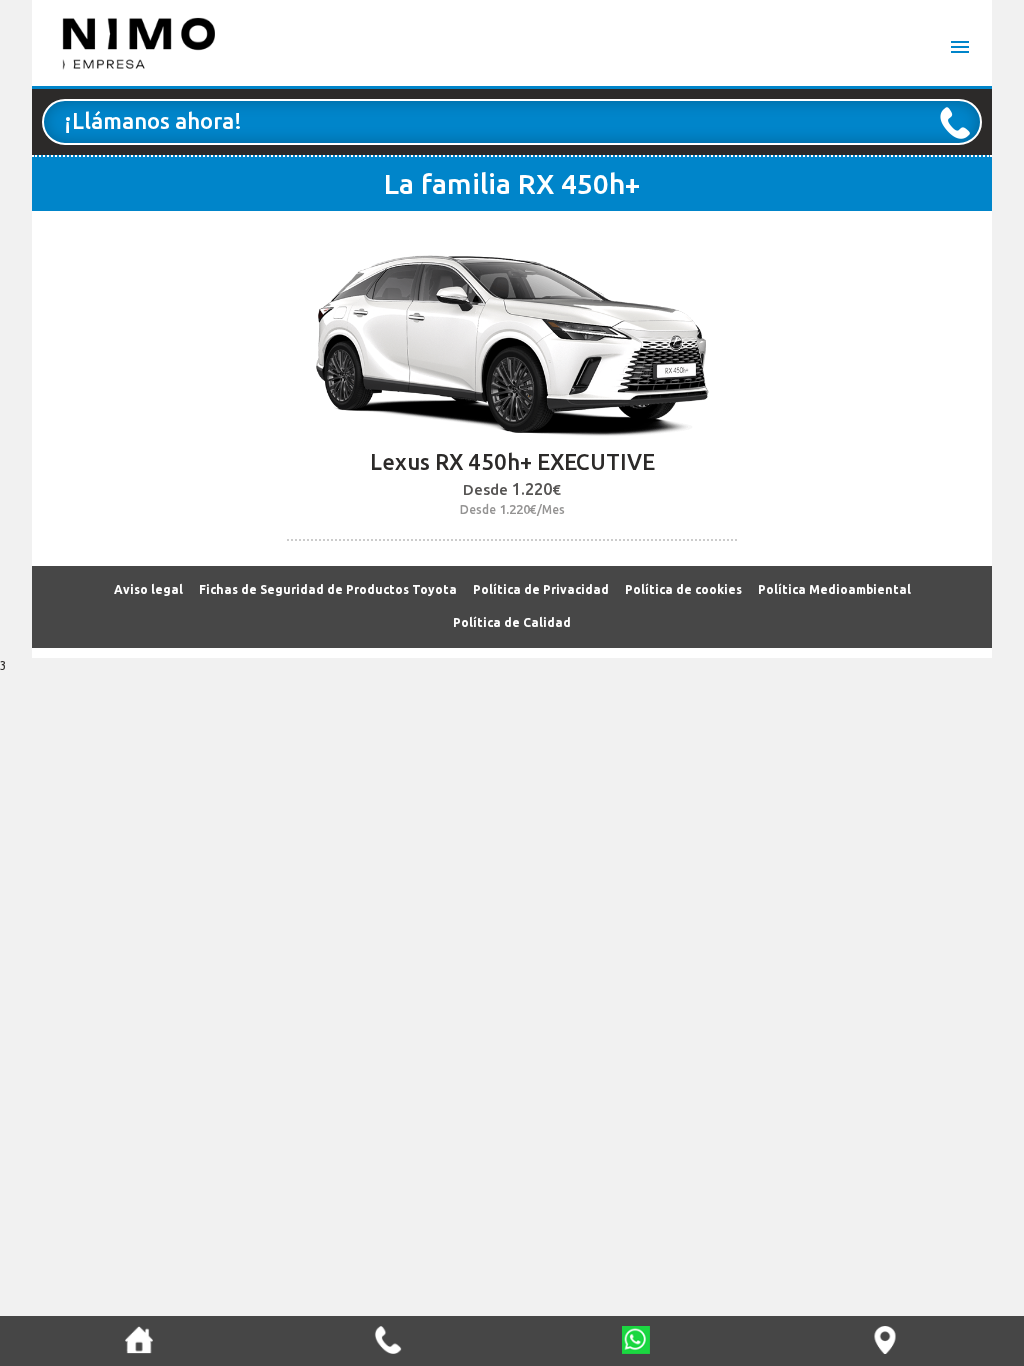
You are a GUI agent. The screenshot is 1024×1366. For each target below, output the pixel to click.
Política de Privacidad (541, 589)
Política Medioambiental (834, 589)
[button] (139, 1340)
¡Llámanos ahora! (153, 120)
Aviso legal (148, 589)
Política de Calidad (512, 622)
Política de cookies (683, 589)
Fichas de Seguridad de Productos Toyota (328, 589)
